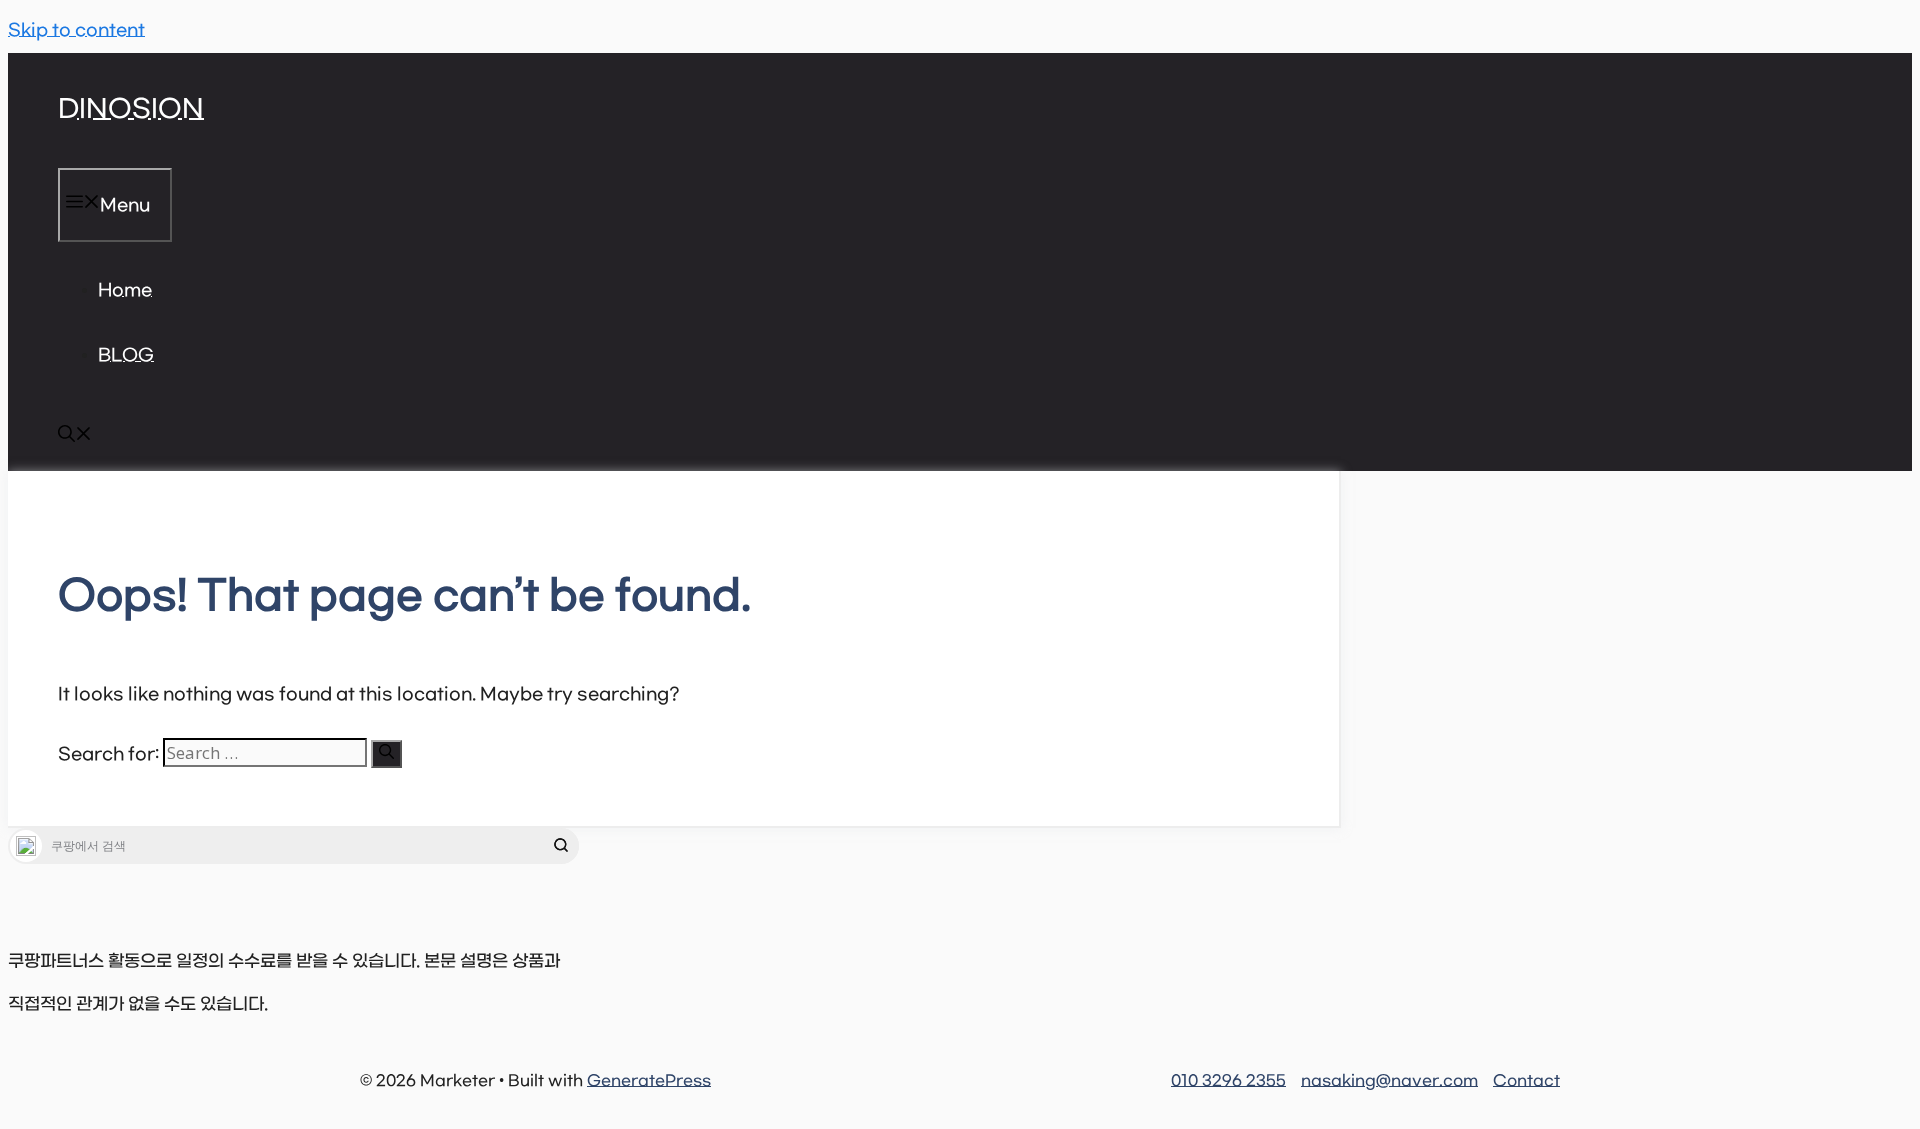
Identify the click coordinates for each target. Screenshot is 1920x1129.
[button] (75, 438)
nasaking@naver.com (1389, 1081)
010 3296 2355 (1228, 1081)
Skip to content (76, 31)
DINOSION (131, 110)
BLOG (126, 356)
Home (125, 291)
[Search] (386, 754)
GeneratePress (649, 1081)
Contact (1526, 1081)
